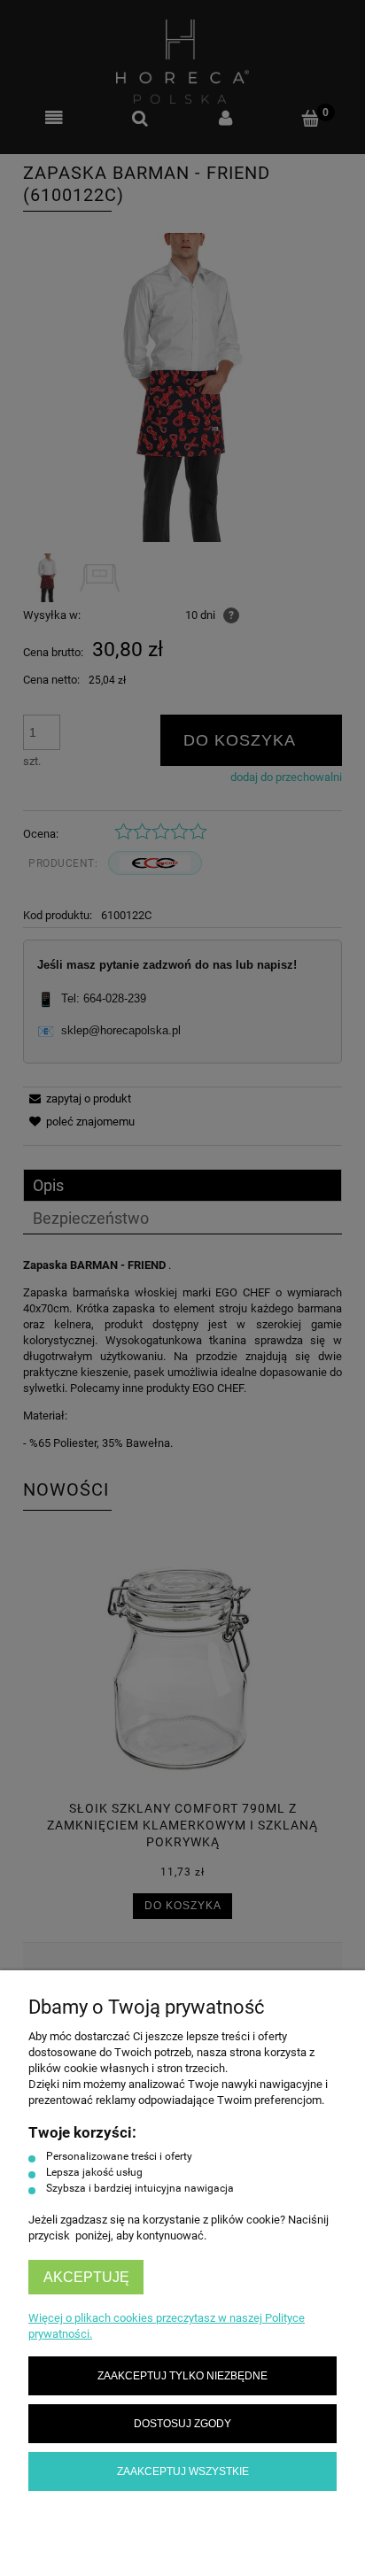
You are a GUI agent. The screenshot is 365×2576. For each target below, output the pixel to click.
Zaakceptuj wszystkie (183, 2471)
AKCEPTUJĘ (86, 2277)
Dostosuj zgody (182, 2423)
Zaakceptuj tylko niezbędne (182, 2375)
